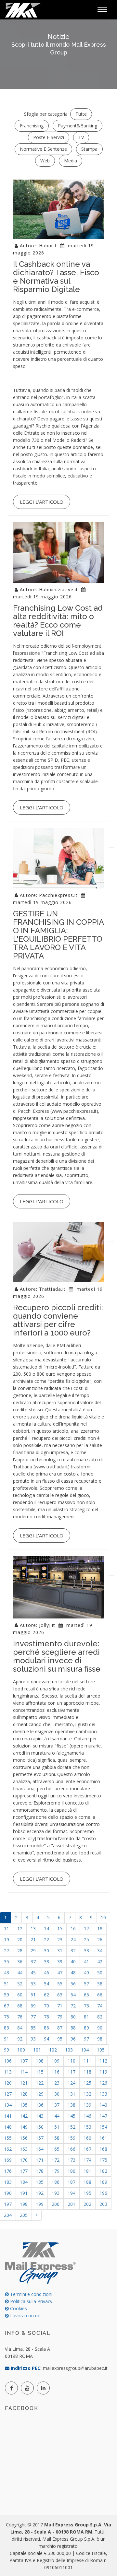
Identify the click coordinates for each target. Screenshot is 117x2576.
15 (60, 1929)
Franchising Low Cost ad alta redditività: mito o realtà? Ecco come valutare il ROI (58, 621)
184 (24, 2182)
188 (87, 2182)
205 (24, 2215)
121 (24, 2083)
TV (81, 137)
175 (103, 2160)
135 (24, 2105)
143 (40, 2116)
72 (73, 2006)
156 (24, 2138)
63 (60, 1995)
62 (46, 1995)
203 (103, 2204)
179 (56, 2171)
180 (71, 2171)
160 (87, 2138)
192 (40, 2193)
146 (87, 2116)
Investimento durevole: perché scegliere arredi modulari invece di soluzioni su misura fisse (57, 1656)
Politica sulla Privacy (31, 2301)
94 (46, 2039)
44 (20, 1973)
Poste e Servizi (49, 137)
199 (40, 2204)
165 (56, 2149)
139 (87, 2105)
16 (73, 1929)
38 (46, 1962)
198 (24, 2204)
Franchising (32, 126)
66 (100, 1995)
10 (103, 1917)
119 (103, 2072)
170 (24, 2160)
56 (73, 1984)
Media (71, 161)
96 (73, 2039)
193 (56, 2193)
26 (100, 1940)
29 (33, 1951)
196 (103, 2193)
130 (56, 2094)
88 (73, 2028)
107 (24, 2061)
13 (33, 1929)
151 (56, 2127)
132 (87, 2094)
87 (60, 2028)
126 (103, 2083)
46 (46, 1973)
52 (20, 1984)
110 (71, 2061)
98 (100, 2039)
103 (69, 2050)
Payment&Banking (78, 126)
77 (33, 2017)
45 (33, 1973)
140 (103, 2105)
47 (60, 1973)
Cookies (18, 2308)
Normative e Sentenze (43, 149)
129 (40, 2094)
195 (87, 2193)
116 (56, 2072)
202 (87, 2204)
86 (46, 2028)
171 (40, 2160)
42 (100, 1962)
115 (40, 2072)
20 (20, 1940)
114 (24, 2072)
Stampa (89, 149)
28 (20, 1951)
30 (46, 1951)
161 (103, 2138)
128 (24, 2094)
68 (20, 2006)
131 (71, 2094)
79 (60, 2017)
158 (56, 2138)
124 (71, 2083)
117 (71, 2072)
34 (100, 1951)
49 (86, 1973)
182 (103, 2171)
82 (100, 2017)
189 (103, 2182)
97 (86, 2039)
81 (86, 2017)
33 (86, 1951)
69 (33, 2006)
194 (71, 2193)
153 (87, 2127)
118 (87, 2072)
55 (60, 1984)
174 (87, 2160)
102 (53, 2050)
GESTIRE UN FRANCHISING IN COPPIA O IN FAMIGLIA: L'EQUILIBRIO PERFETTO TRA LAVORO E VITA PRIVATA (58, 935)
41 (86, 1962)
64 (73, 1995)
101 (37, 2050)
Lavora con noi (25, 2316)
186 (56, 2182)
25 (86, 1940)
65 (86, 1995)
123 (56, 2083)
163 (24, 2149)
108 (40, 2061)
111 (87, 2061)
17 (86, 1929)
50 (100, 1973)
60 (20, 1995)
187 (71, 2182)
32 (73, 1951)
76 (20, 2017)
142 (24, 2116)
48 (73, 1973)
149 (24, 2127)
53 (33, 1984)
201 (71, 2204)
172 (56, 2160)
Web (45, 161)
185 (40, 2182)
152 (71, 2127)
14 (46, 1929)
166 (71, 2149)
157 (40, 2138)
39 (60, 1962)
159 (71, 2138)
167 (87, 2149)
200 (56, 2204)
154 (103, 2127)
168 (103, 2149)
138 (71, 2105)
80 (73, 2017)
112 (103, 2061)
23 (60, 1940)
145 (71, 2116)
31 (60, 1951)
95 (60, 2039)
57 (86, 1984)
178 (40, 2171)
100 (21, 2050)
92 (20, 2039)
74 (100, 2006)
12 (20, 1929)
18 (100, 1929)
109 (56, 2061)
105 (101, 2050)
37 (33, 1962)
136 (40, 2105)
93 (33, 2039)
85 (33, 2028)
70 (46, 2006)
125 (87, 2083)
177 (24, 2171)
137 (56, 2105)
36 (20, 1962)
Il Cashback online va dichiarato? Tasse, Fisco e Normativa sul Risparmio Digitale (56, 277)
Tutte (81, 114)
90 (100, 2028)
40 (73, 1962)
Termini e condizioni (31, 2294)
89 (86, 2028)
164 (40, 2149)
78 (46, 2017)
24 (73, 1940)
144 (56, 2116)
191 (24, 2193)
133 (103, 2094)
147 (103, 2116)
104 (85, 2050)
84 (20, 2028)
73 (86, 2006)
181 (87, 2171)
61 (33, 1995)
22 (46, 1940)
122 (40, 2083)
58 (100, 1984)
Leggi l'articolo (42, 502)
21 (33, 1940)
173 (71, 2160)
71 (60, 2006)
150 (40, 2127)
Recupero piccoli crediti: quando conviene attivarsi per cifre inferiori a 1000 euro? (58, 1320)
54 (46, 1984)
